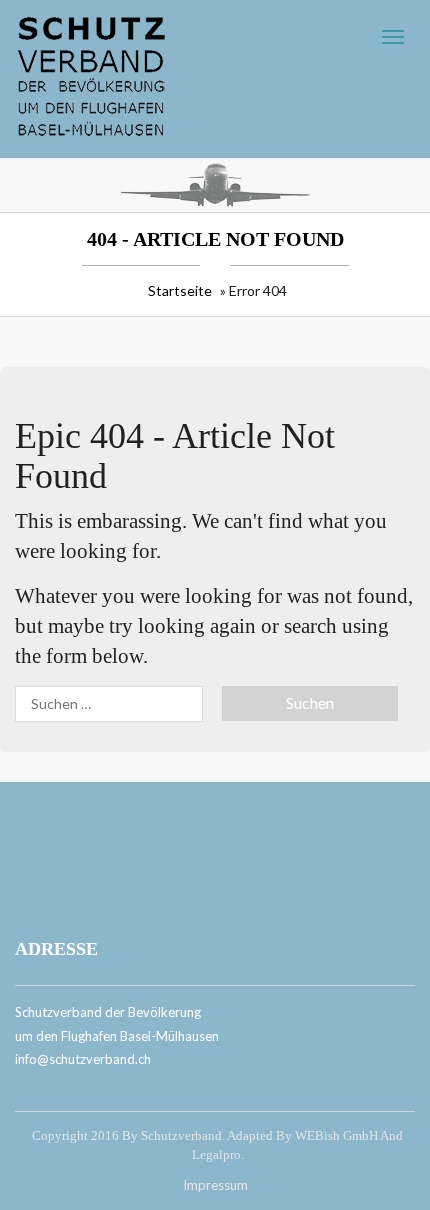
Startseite (180, 290)
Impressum (215, 1185)
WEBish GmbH (336, 1135)
